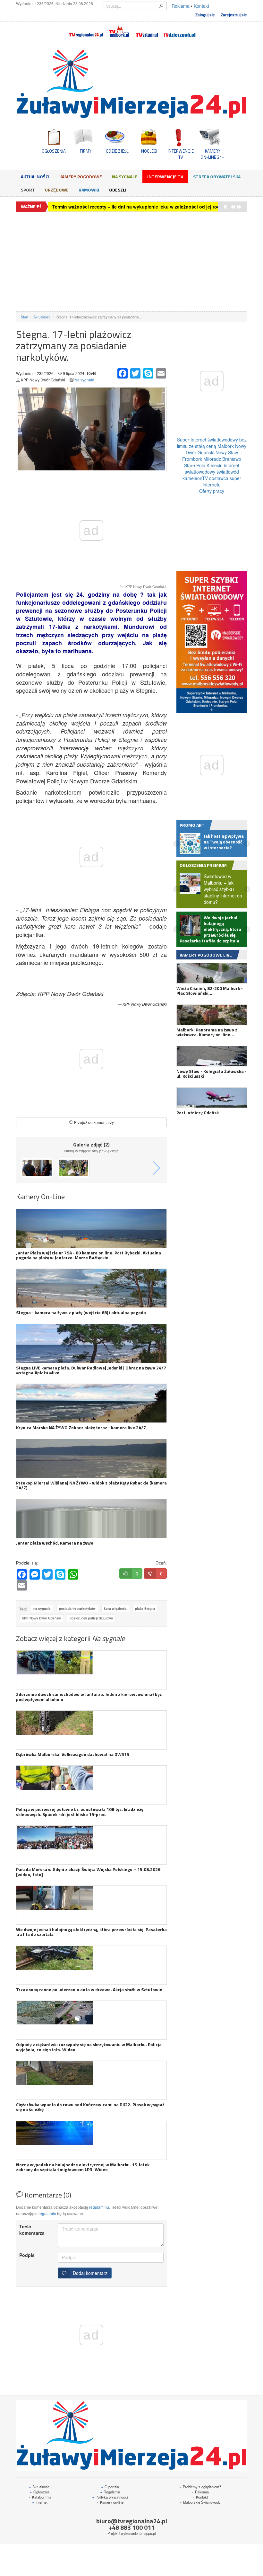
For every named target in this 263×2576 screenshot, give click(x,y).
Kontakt (201, 6)
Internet (40, 2502)
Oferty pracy (212, 491)
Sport (28, 190)
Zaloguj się (205, 15)
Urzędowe (57, 190)
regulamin (47, 2213)
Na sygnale (125, 177)
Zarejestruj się (234, 15)
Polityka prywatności (110, 2497)
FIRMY (86, 151)
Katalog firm (40, 2497)
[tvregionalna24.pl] (85, 30)
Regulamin (110, 2492)
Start (25, 317)
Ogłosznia (40, 2492)
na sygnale (42, 1609)
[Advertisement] (131, 262)
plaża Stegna (145, 1609)
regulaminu (99, 2207)
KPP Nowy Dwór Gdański (42, 1618)
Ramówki (89, 190)
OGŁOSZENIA (54, 151)
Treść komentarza (32, 2230)
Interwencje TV (165, 177)
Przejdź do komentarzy (93, 1122)
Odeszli (118, 190)
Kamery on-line (110, 2502)
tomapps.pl (147, 2533)
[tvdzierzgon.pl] (180, 30)
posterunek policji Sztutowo (91, 1618)
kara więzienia (115, 1609)
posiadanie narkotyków (77, 1609)
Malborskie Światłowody (200, 2502)
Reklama (181, 6)
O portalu (110, 2487)
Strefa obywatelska (217, 177)
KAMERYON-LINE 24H (212, 154)
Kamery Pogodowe (81, 177)
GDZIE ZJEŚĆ (117, 151)
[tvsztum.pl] (147, 30)
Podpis (27, 2255)
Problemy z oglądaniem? (200, 2487)
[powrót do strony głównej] (131, 84)
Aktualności (35, 177)
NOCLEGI (149, 151)
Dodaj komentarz (89, 2273)
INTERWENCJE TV (181, 154)
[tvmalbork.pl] (119, 30)
